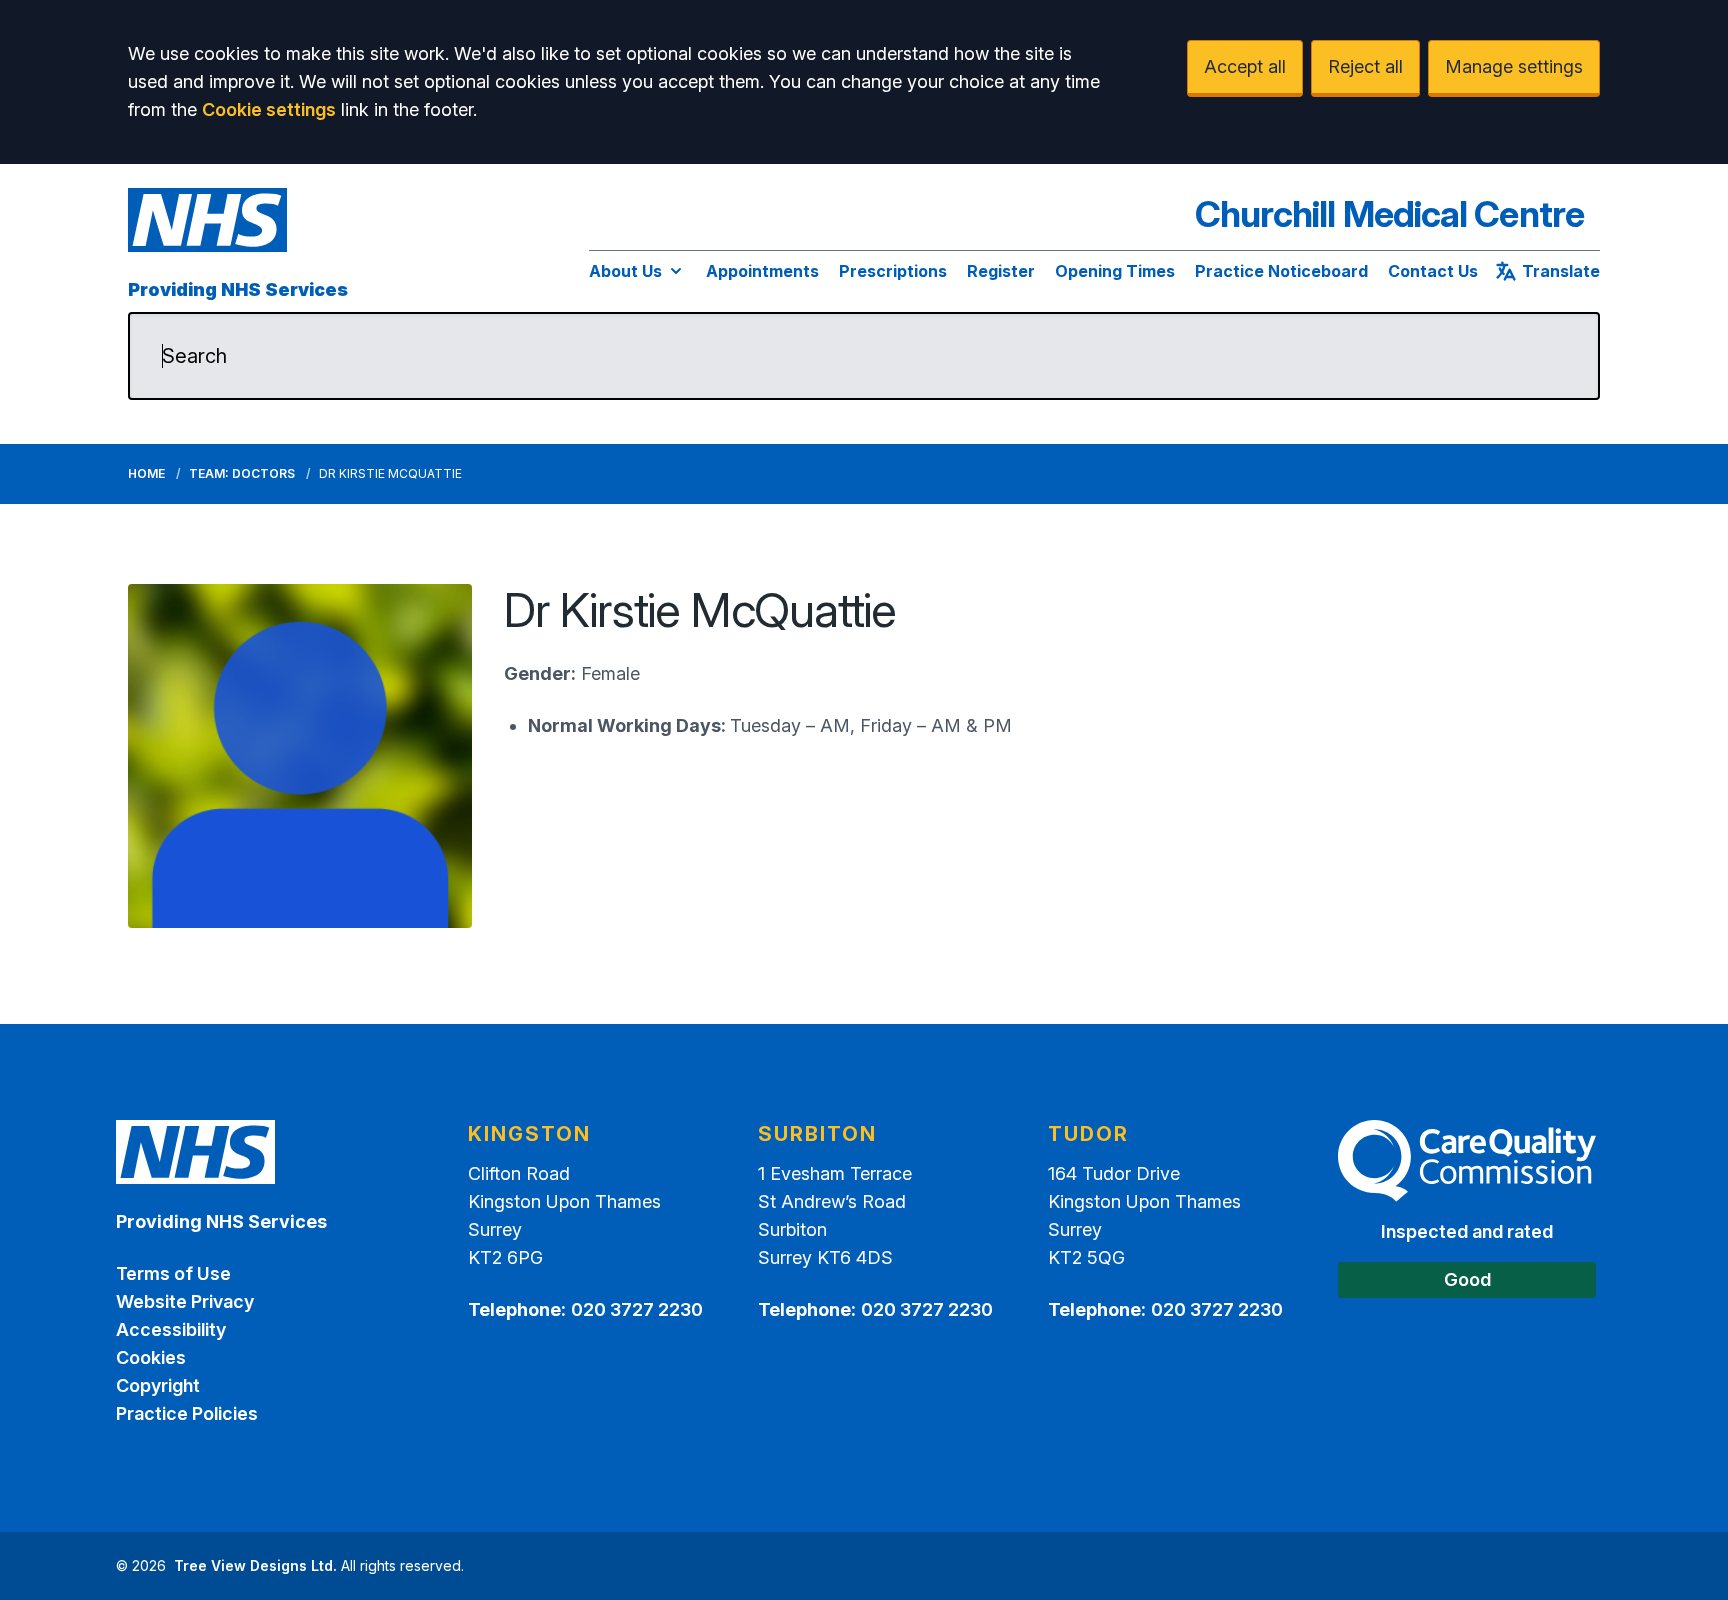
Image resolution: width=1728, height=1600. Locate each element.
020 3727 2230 (637, 1309)
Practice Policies (187, 1413)
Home (146, 473)
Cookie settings (269, 109)
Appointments (762, 271)
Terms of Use (173, 1273)
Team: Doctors (242, 473)
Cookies (151, 1357)
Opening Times (1115, 271)
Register (1001, 271)
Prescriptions (893, 271)
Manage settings (1514, 66)
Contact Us (1433, 271)
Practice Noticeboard (1281, 271)
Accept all (1245, 66)
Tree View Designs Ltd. (255, 1565)
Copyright (158, 1385)
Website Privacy (185, 1301)
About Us (625, 271)
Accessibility (171, 1329)
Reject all (1365, 66)
